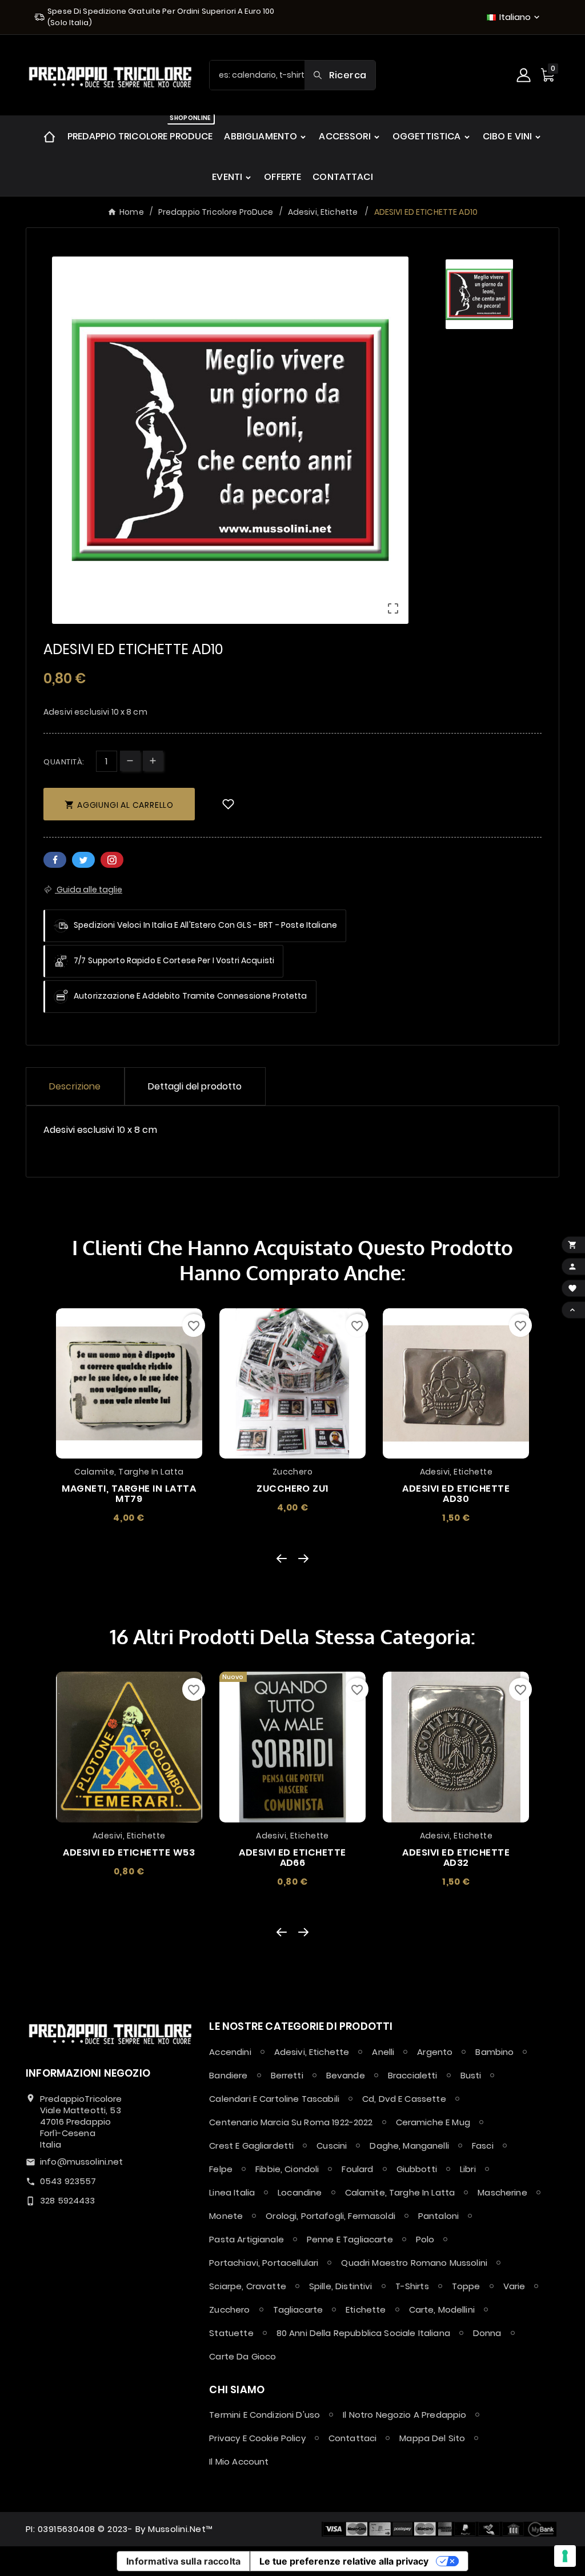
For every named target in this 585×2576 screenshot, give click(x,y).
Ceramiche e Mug (433, 2122)
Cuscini (332, 2146)
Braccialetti (413, 2075)
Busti (471, 2075)
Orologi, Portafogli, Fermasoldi (330, 2216)
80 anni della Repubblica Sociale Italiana (363, 2333)
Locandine (300, 2192)
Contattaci (353, 2438)
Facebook (55, 860)
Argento (435, 2052)
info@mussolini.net (82, 2162)
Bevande (346, 2075)
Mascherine (502, 2192)
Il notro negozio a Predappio (404, 2415)
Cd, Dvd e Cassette (404, 2099)
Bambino (494, 2052)
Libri (468, 2169)
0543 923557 (68, 2181)
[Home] (49, 136)
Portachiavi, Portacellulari (264, 2263)
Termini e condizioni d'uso (265, 2415)
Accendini (230, 2052)
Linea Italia (232, 2192)
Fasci (483, 2146)
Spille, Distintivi (341, 2286)
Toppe (466, 2286)
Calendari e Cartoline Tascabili (274, 2099)
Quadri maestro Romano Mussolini (414, 2263)
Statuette (231, 2333)
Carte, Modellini (442, 2309)
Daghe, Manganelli (409, 2146)
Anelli (383, 2052)
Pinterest (112, 860)
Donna (487, 2333)
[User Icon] (525, 75)
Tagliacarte (298, 2309)
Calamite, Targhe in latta (400, 2192)
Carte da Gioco (243, 2356)
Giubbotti (417, 2169)
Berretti (287, 2075)
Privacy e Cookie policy (257, 2438)
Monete (226, 2216)
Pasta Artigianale (247, 2239)
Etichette (366, 2309)
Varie (514, 2286)
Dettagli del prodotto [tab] (195, 1086)
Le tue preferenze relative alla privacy (344, 2561)
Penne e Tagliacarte (350, 2239)
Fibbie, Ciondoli (287, 2169)
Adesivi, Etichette (312, 2052)
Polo (425, 2239)
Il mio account (239, 2461)
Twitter (83, 860)
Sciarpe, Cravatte (248, 2286)
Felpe (221, 2169)
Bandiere (228, 2075)
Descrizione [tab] (75, 1086)
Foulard (357, 2169)
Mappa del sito (432, 2438)
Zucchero (229, 2309)
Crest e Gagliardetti (251, 2146)
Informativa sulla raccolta (183, 2561)
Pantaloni (438, 2216)
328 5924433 (68, 2200)
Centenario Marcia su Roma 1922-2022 (291, 2122)
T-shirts (412, 2286)
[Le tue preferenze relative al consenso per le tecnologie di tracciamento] (565, 2556)
